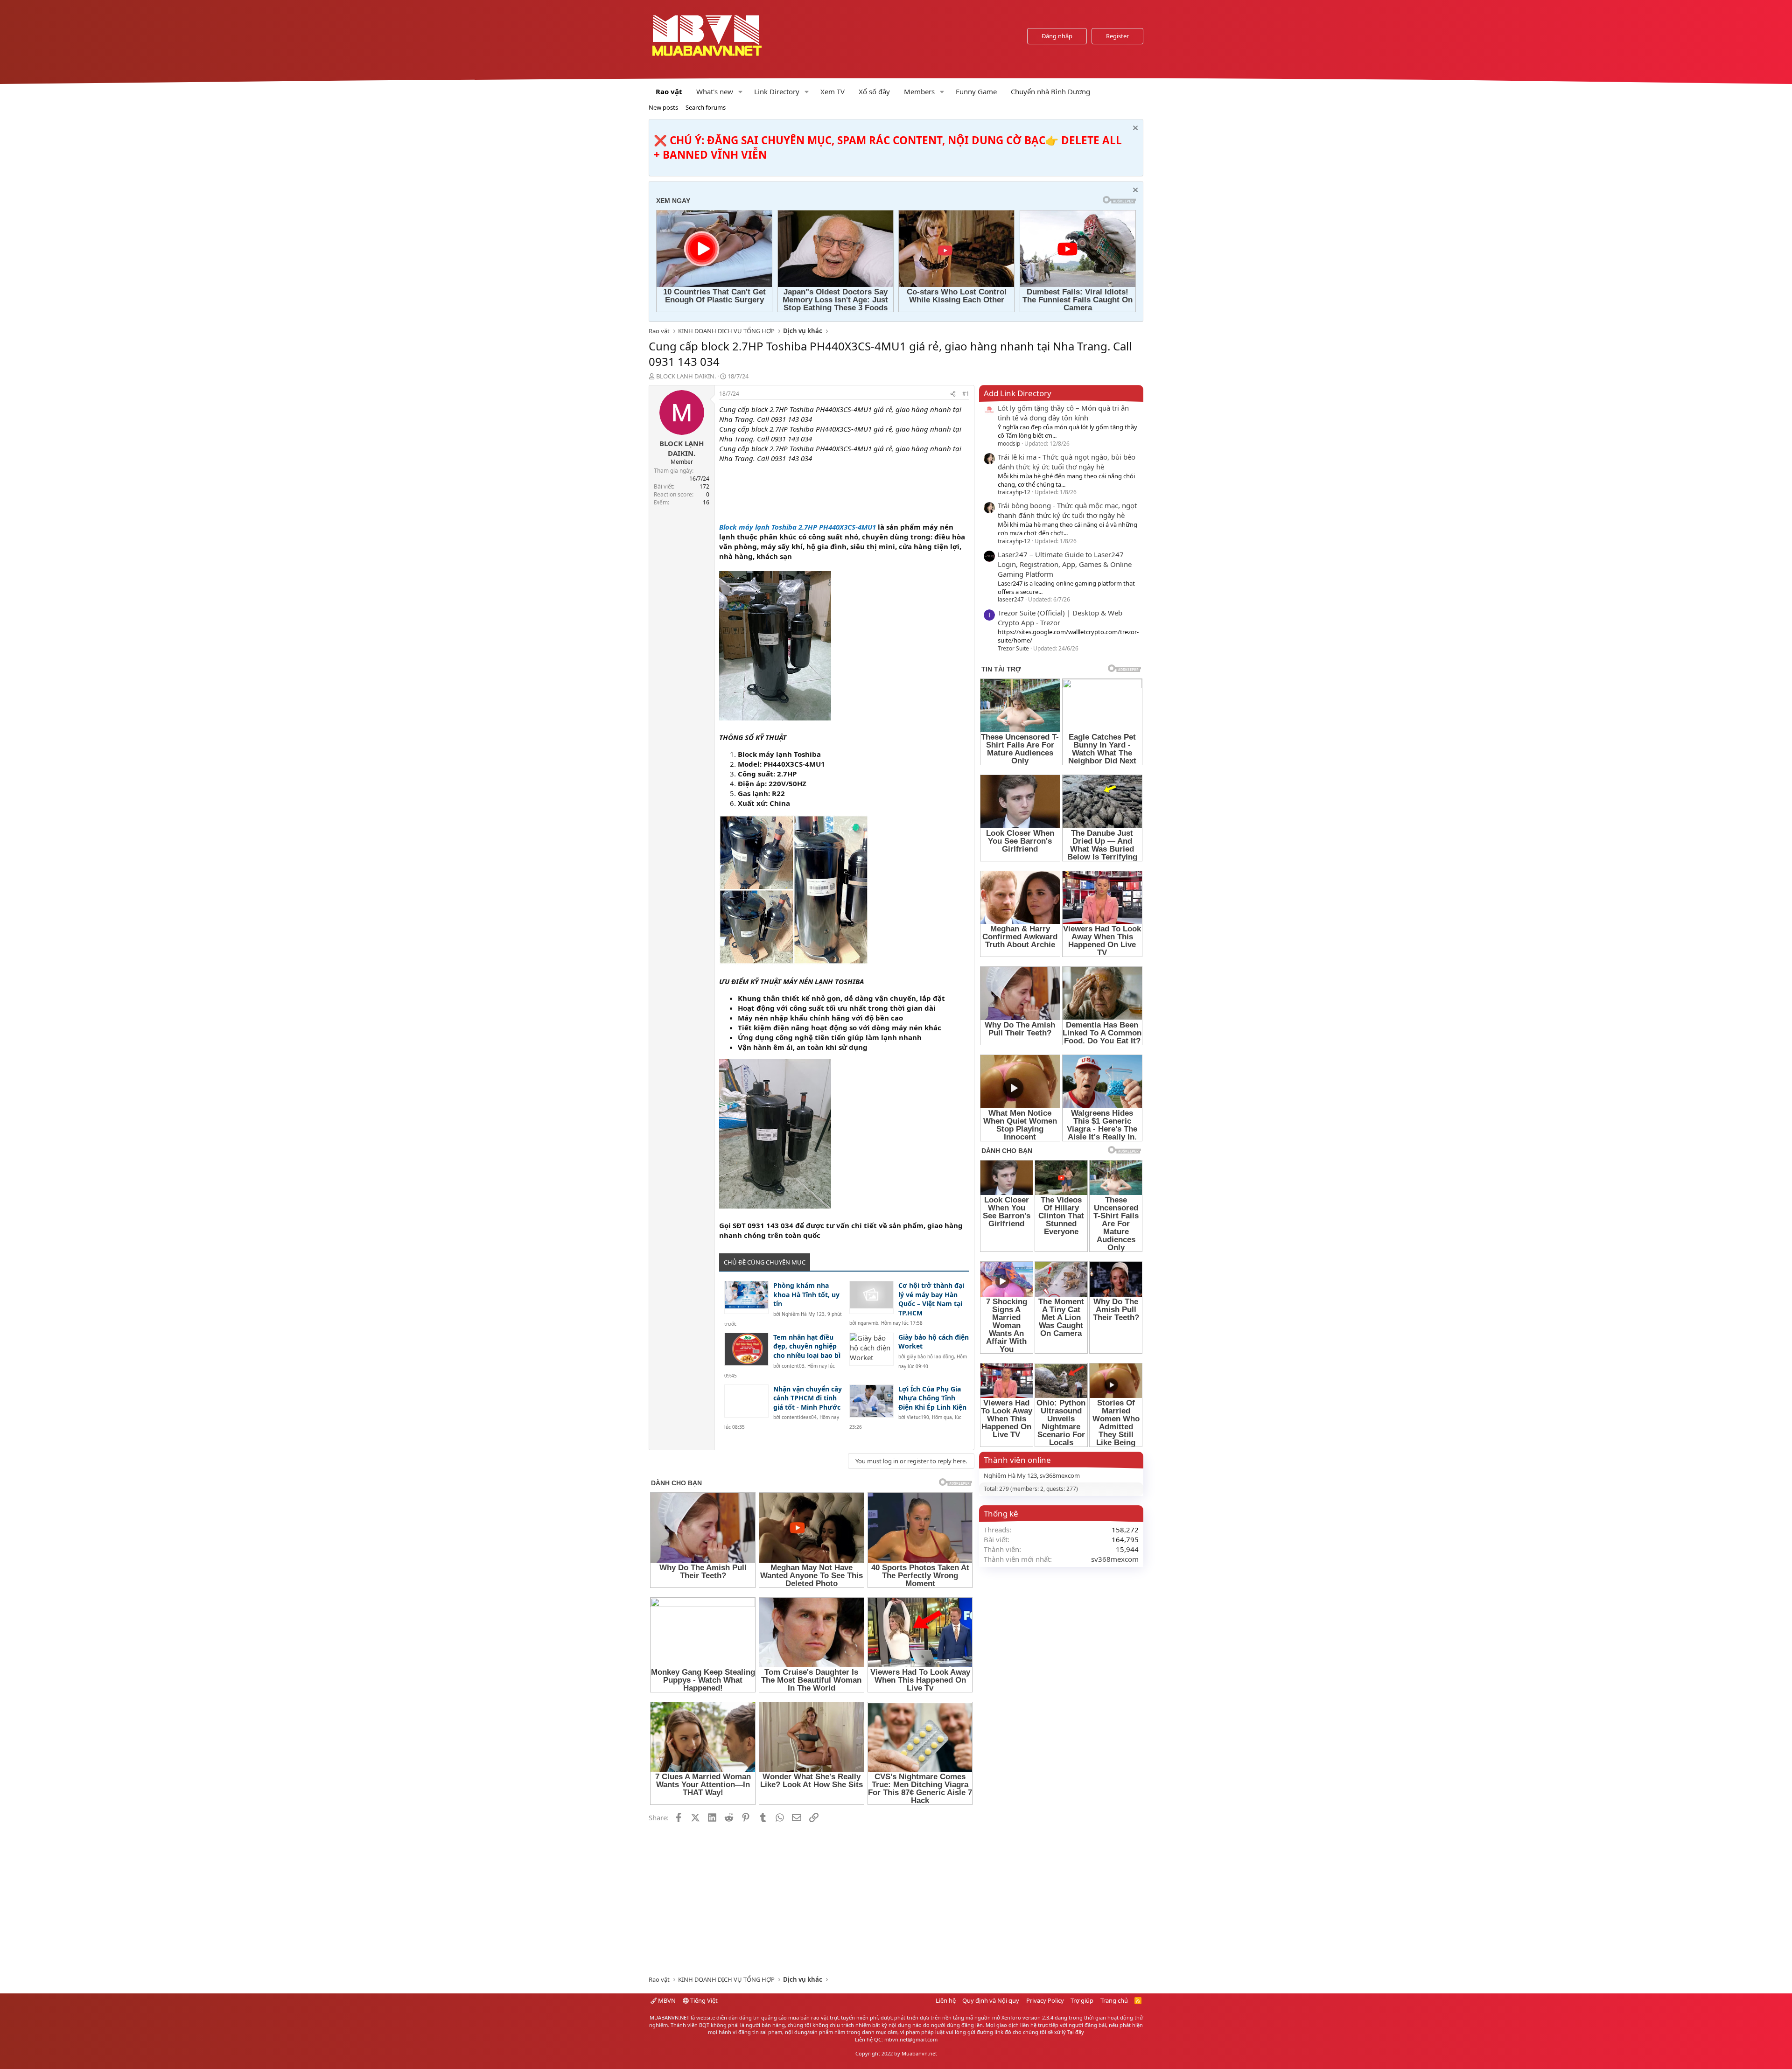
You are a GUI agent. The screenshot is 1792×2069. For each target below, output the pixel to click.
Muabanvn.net (919, 2053)
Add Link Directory (1018, 393)
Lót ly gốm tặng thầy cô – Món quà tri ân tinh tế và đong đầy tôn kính (1063, 413)
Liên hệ (946, 2000)
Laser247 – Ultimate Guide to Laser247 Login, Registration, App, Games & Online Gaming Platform (1065, 564)
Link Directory (777, 91)
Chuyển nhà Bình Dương (1050, 91)
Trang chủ (1114, 2000)
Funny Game (976, 91)
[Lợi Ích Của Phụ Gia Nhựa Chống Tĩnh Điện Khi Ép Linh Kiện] (871, 1401)
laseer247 (1011, 599)
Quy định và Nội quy (991, 2000)
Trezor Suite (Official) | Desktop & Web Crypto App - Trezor (1060, 618)
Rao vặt (669, 91)
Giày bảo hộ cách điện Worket (934, 1342)
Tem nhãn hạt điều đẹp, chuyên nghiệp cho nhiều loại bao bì (807, 1346)
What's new (715, 91)
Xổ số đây (874, 91)
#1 (966, 394)
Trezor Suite (1013, 648)
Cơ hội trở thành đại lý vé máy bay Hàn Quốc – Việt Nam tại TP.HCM (931, 1299)
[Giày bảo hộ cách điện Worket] (871, 1349)
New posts (663, 107)
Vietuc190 (918, 1417)
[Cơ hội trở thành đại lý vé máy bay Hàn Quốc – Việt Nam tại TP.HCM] (871, 1297)
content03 (793, 1366)
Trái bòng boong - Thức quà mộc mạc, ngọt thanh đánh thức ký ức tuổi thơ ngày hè (1067, 510)
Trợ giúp (1082, 2000)
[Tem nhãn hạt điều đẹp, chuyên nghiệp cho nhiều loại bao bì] (746, 1349)
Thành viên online (1017, 1460)
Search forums (706, 107)
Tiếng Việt (703, 2000)
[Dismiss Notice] (1134, 129)
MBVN (666, 2000)
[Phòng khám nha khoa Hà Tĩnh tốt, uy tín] (746, 1297)
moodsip (1009, 444)
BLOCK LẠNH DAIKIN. (686, 376)
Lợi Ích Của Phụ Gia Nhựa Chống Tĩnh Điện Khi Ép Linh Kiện (932, 1398)
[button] (741, 92)
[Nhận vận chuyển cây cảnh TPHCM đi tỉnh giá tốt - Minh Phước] (746, 1401)
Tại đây (1076, 2032)
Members (919, 91)
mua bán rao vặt (808, 2017)
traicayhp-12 (1014, 492)
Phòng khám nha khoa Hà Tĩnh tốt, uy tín (806, 1294)
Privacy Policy (1045, 2000)
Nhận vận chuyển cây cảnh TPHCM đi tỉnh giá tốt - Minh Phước (808, 1398)
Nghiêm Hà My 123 (803, 1314)
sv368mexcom (1060, 1475)
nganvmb (868, 1323)
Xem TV (833, 91)
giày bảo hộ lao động (930, 1356)
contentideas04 (799, 1417)
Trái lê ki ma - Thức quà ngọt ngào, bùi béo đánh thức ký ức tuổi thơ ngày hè (1067, 462)
